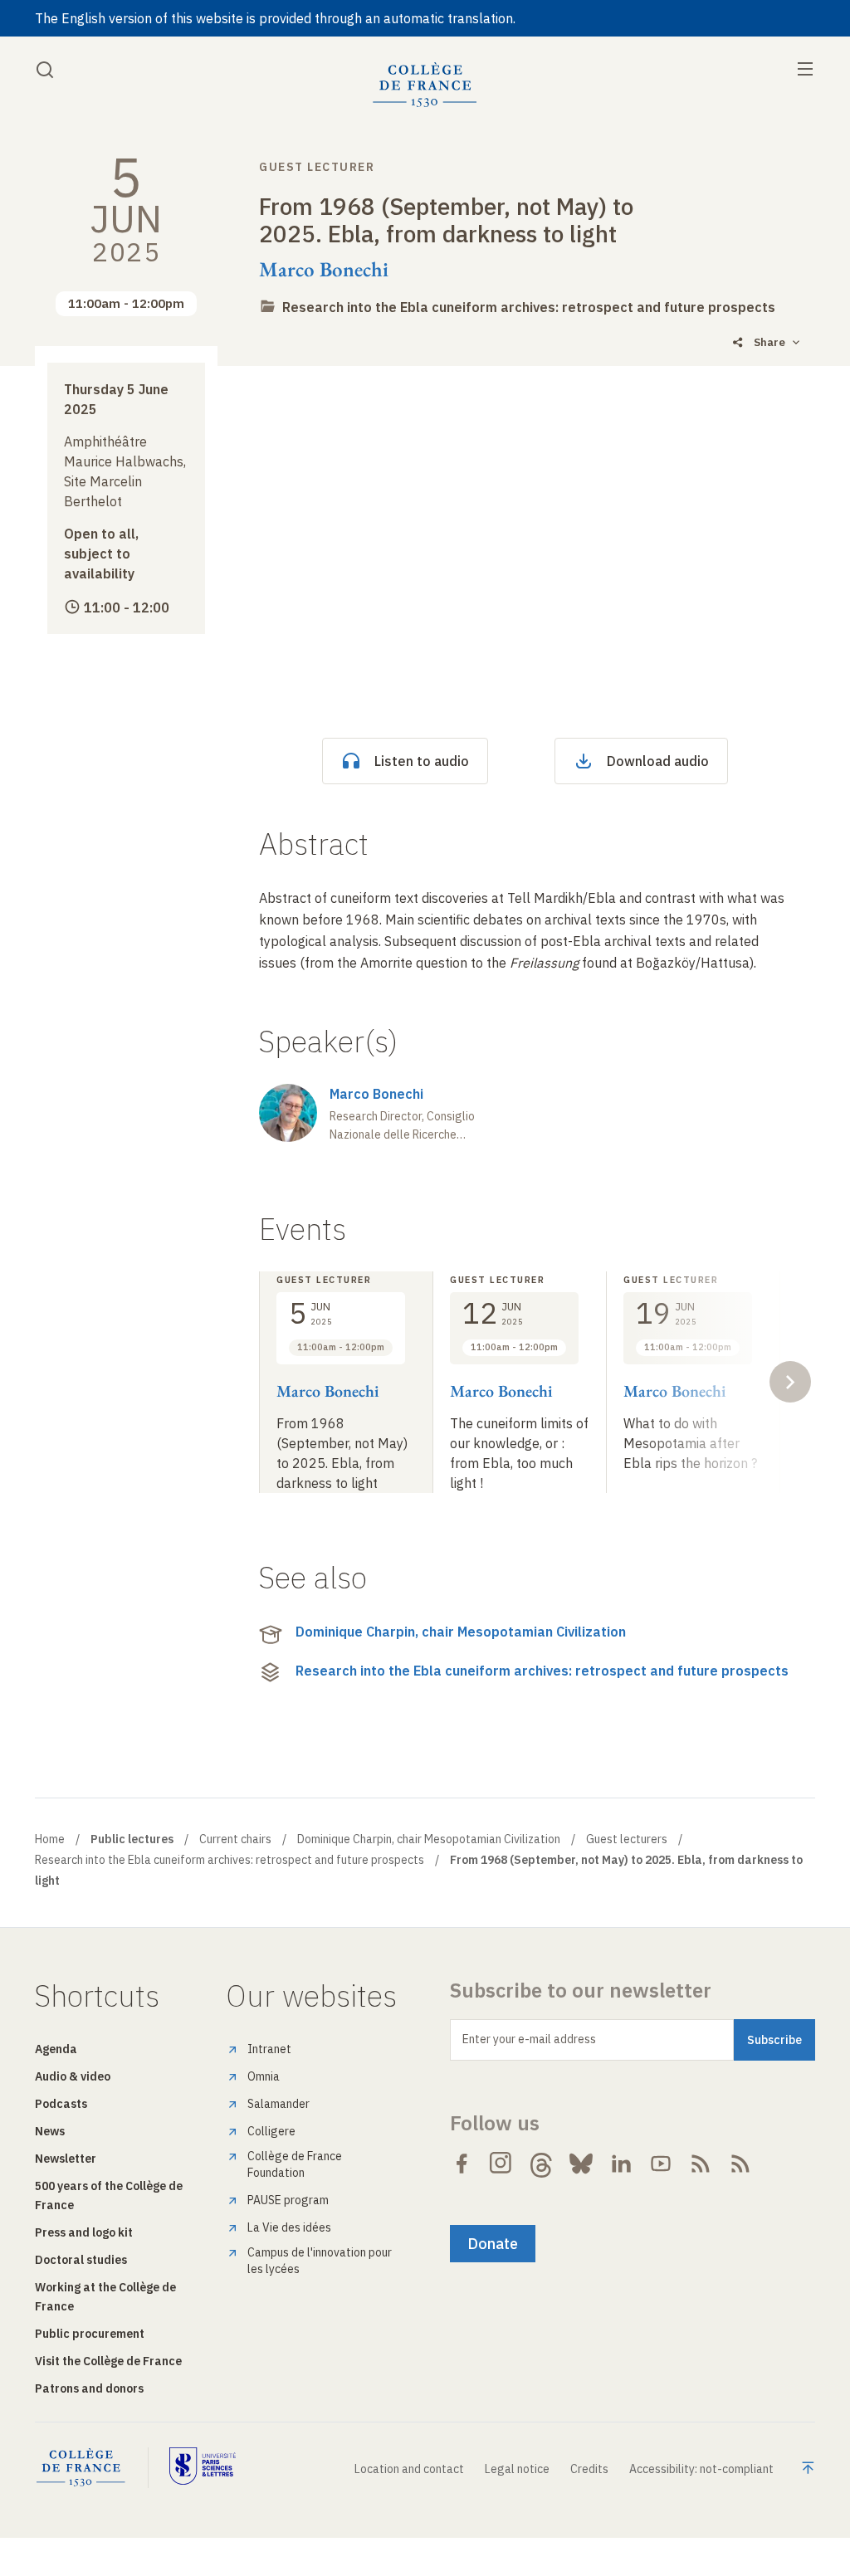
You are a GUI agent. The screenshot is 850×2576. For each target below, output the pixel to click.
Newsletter (66, 2159)
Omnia (264, 2076)
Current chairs (235, 1839)
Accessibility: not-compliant (701, 2469)
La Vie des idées (289, 2227)
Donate (493, 2244)
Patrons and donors (89, 2388)
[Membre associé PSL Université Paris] (203, 2468)
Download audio (658, 761)
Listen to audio (422, 761)
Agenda (56, 2049)
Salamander (278, 2104)
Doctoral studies (81, 2260)
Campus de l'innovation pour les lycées (320, 2261)
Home (50, 1839)
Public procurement (90, 2334)
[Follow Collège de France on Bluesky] (581, 2164)
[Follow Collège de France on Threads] (541, 2164)
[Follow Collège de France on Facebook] (462, 2164)
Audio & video (73, 2076)
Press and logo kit (84, 2232)
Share (769, 342)
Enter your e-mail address (529, 2039)
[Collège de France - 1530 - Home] (425, 85)
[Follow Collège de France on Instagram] (501, 2164)
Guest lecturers (627, 1839)
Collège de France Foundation (295, 2164)
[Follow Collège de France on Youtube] (661, 2164)
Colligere (271, 2131)
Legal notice (517, 2469)
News (50, 2131)
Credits (589, 2469)
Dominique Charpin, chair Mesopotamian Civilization (461, 1632)
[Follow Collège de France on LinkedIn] (621, 2164)
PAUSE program (288, 2200)
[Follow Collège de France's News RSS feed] (701, 2164)
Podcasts (61, 2104)
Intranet (269, 2049)
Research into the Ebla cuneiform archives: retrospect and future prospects (529, 307)
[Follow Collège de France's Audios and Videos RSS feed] (740, 2164)
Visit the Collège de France (108, 2361)
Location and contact (409, 2469)
